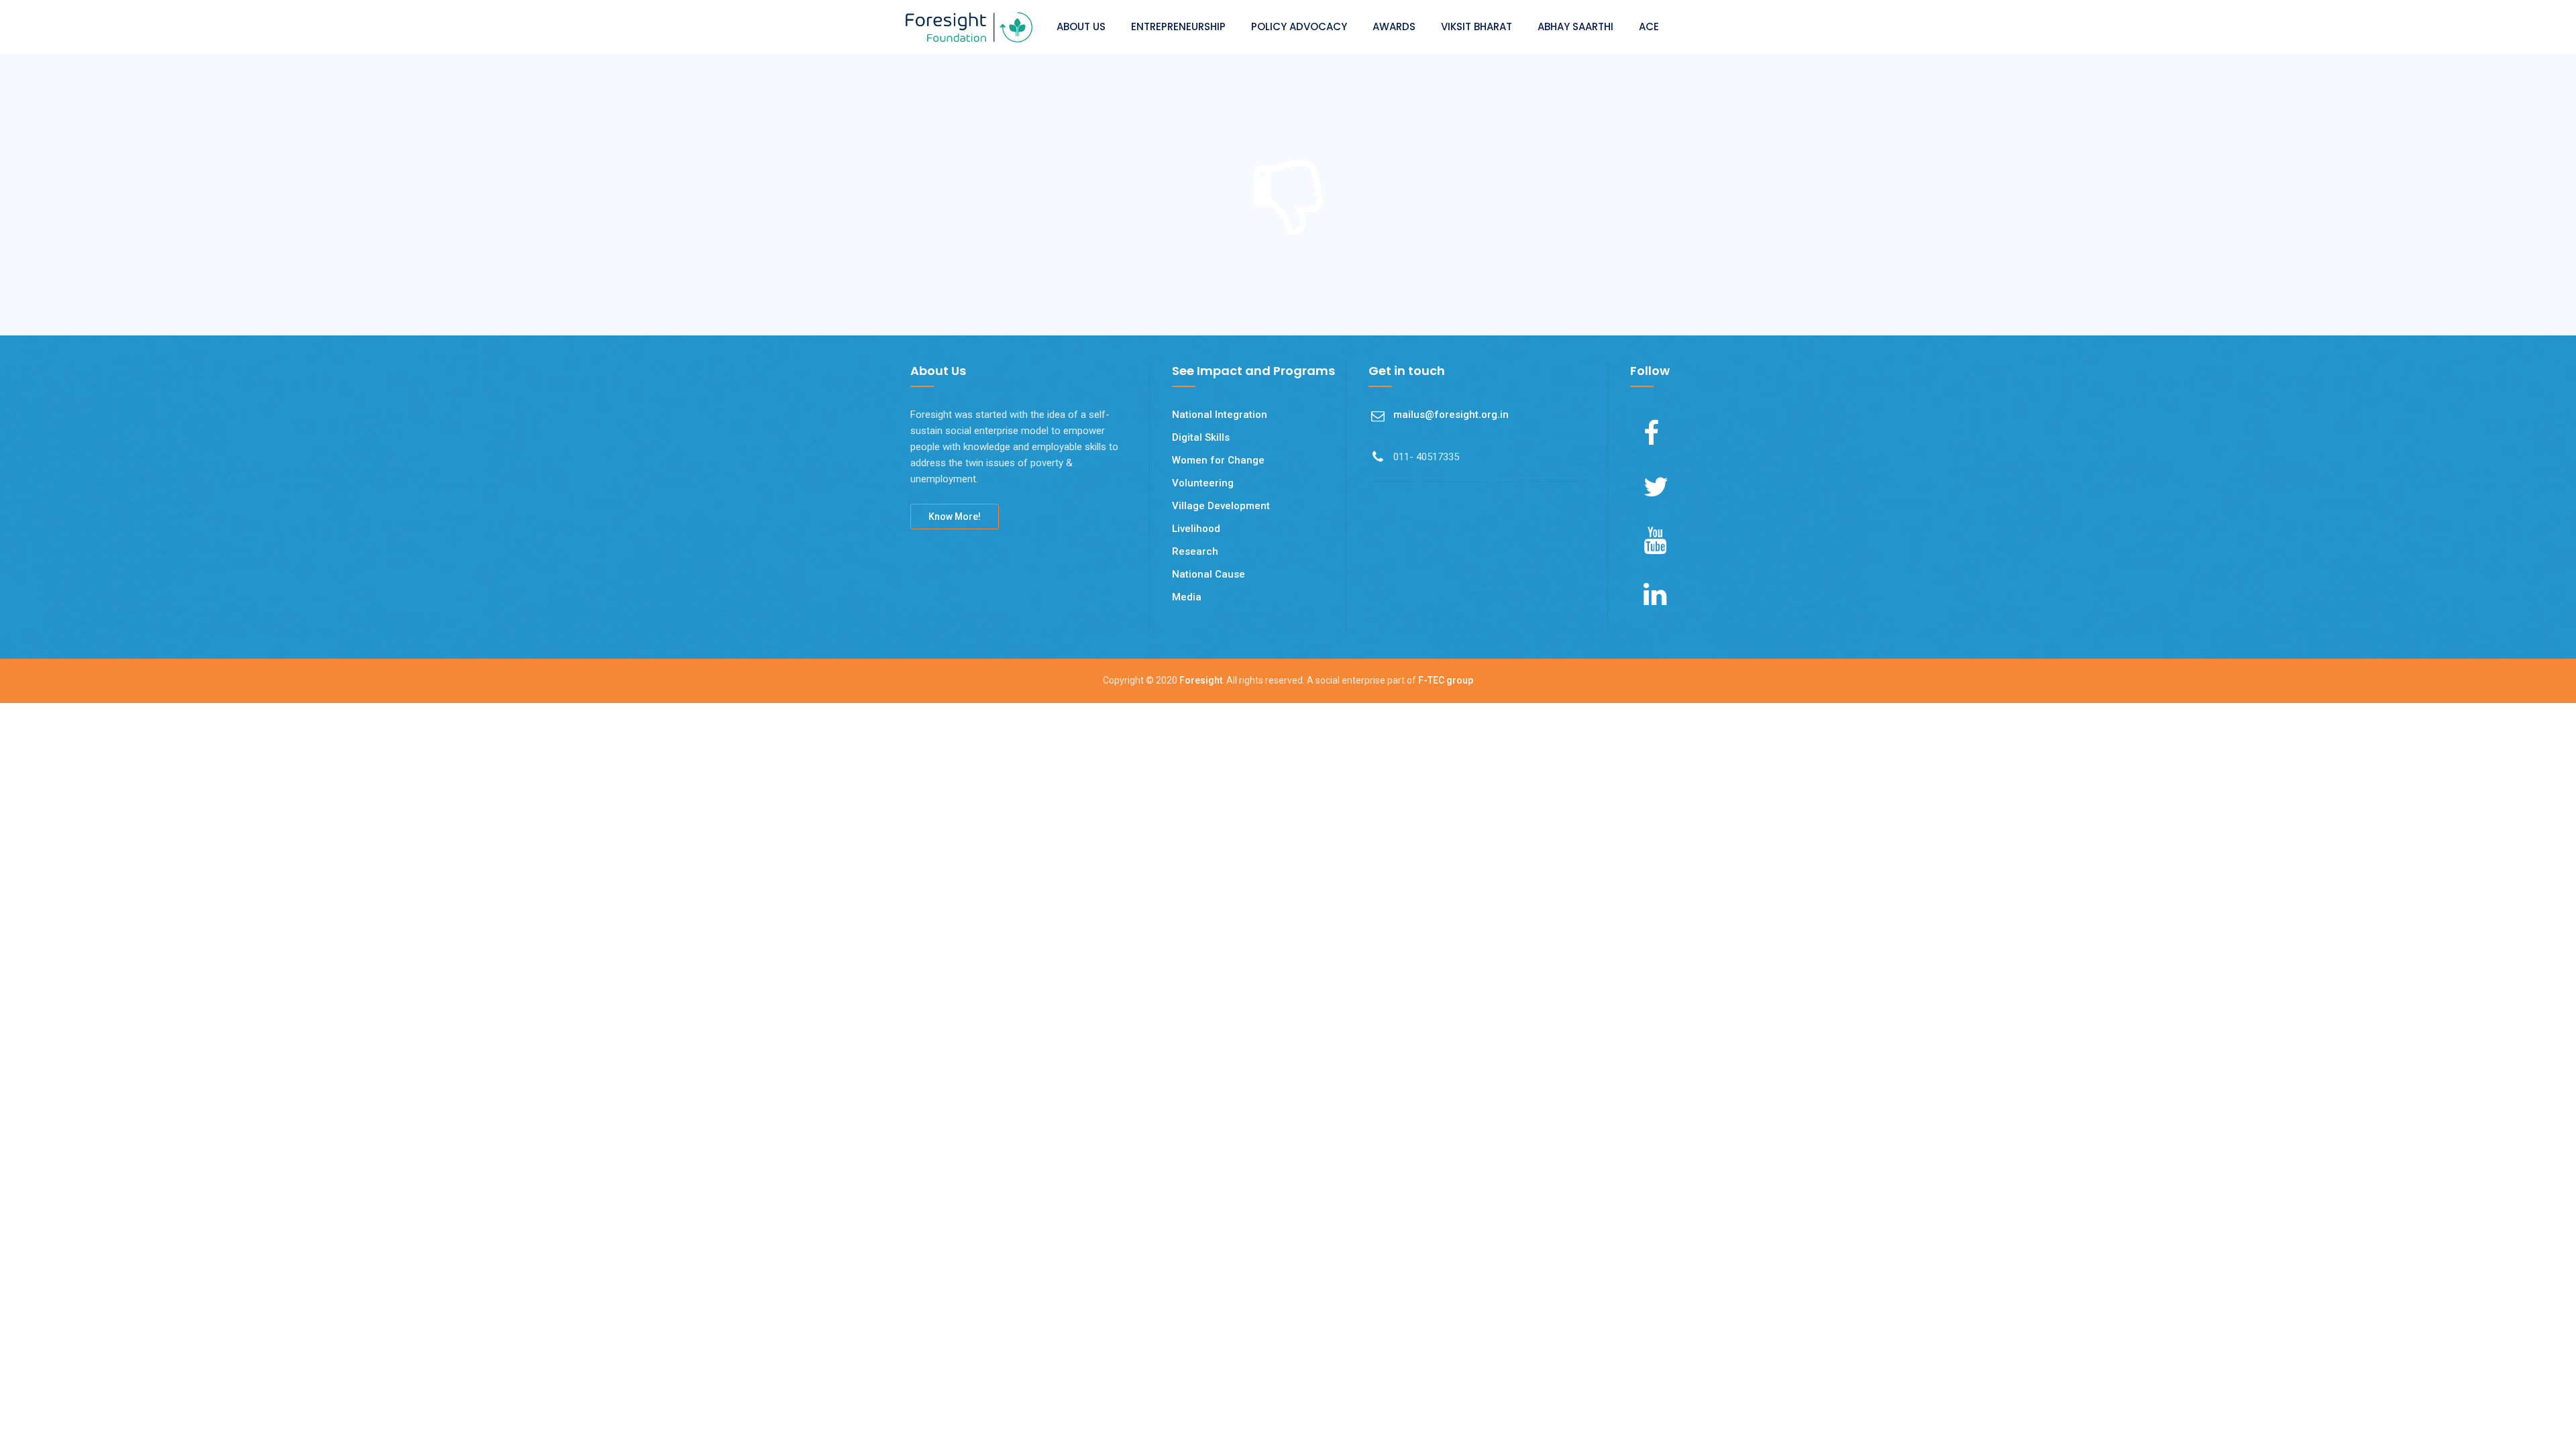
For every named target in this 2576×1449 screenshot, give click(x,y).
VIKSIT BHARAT (1477, 26)
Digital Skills (1201, 437)
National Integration (1220, 415)
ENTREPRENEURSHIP (1178, 26)
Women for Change (1218, 460)
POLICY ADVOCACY (1299, 26)
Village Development (1221, 506)
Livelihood (1196, 529)
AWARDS (1394, 26)
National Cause (1209, 574)
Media (1187, 597)
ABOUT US (1081, 26)
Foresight (1201, 680)
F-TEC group (1446, 680)
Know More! (955, 517)
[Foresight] (969, 27)
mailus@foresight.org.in (1451, 415)
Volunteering (1203, 483)
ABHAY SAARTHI (1575, 26)
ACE (1649, 26)
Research (1195, 551)
